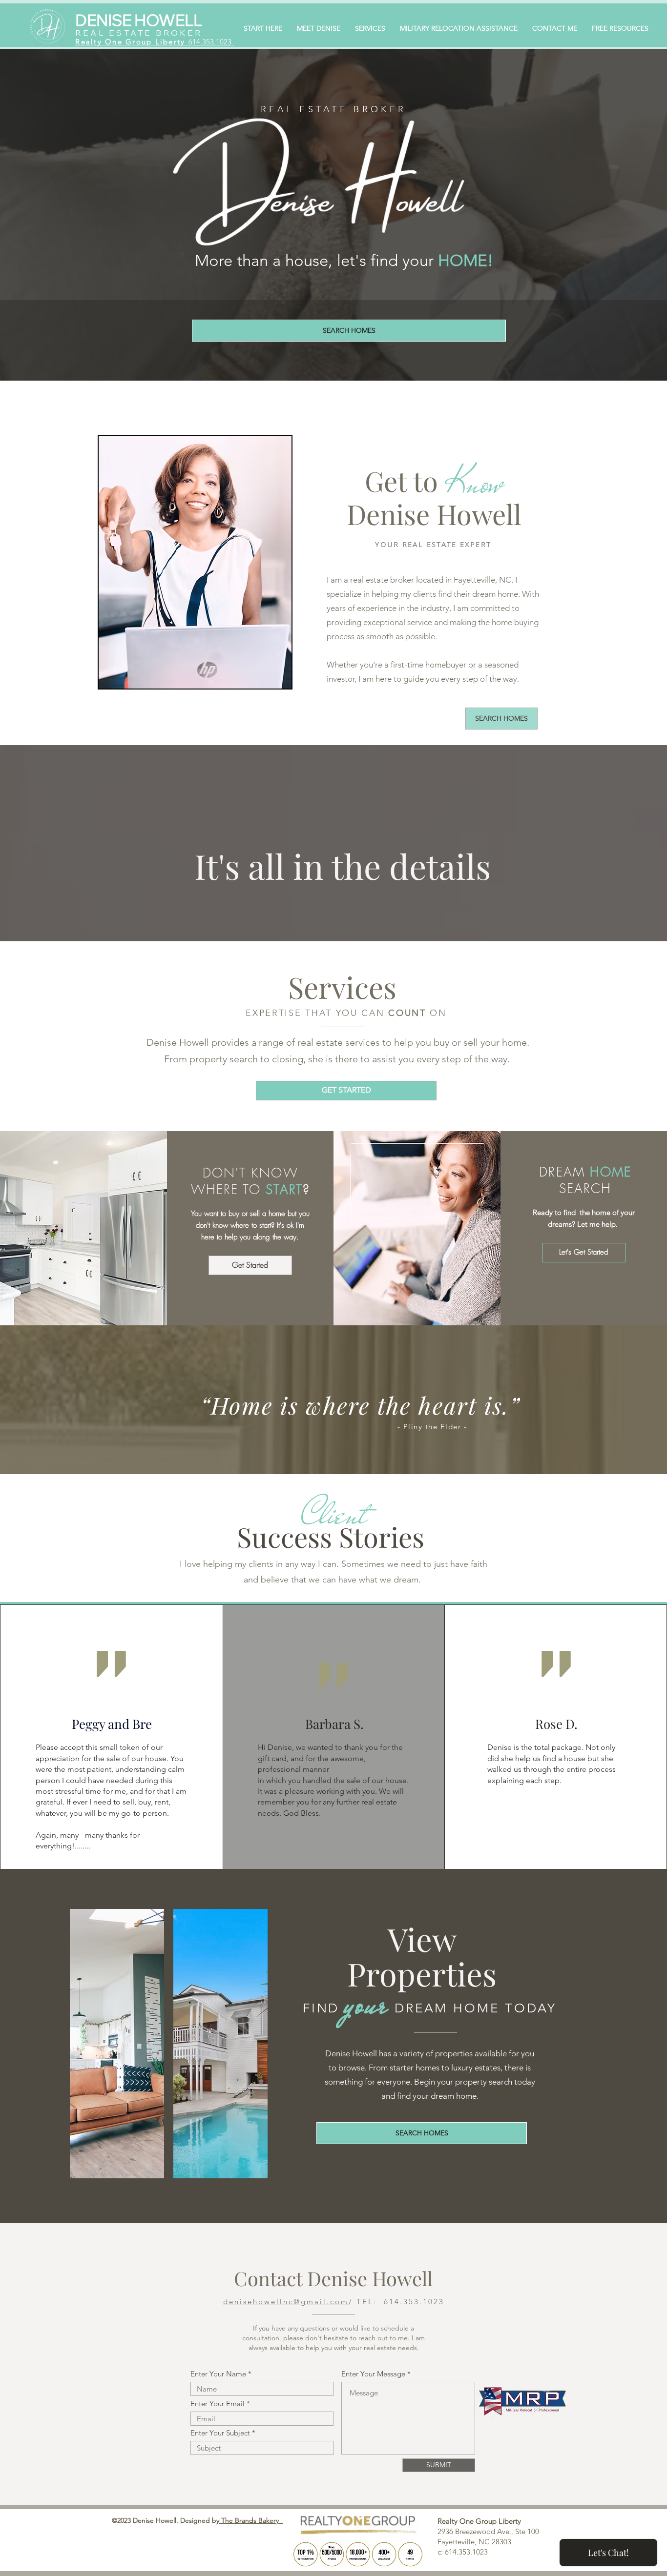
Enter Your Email (218, 2404)
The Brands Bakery (251, 2520)
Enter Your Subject (220, 2433)
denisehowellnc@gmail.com (286, 2302)
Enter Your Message (373, 2374)
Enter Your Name (218, 2374)
